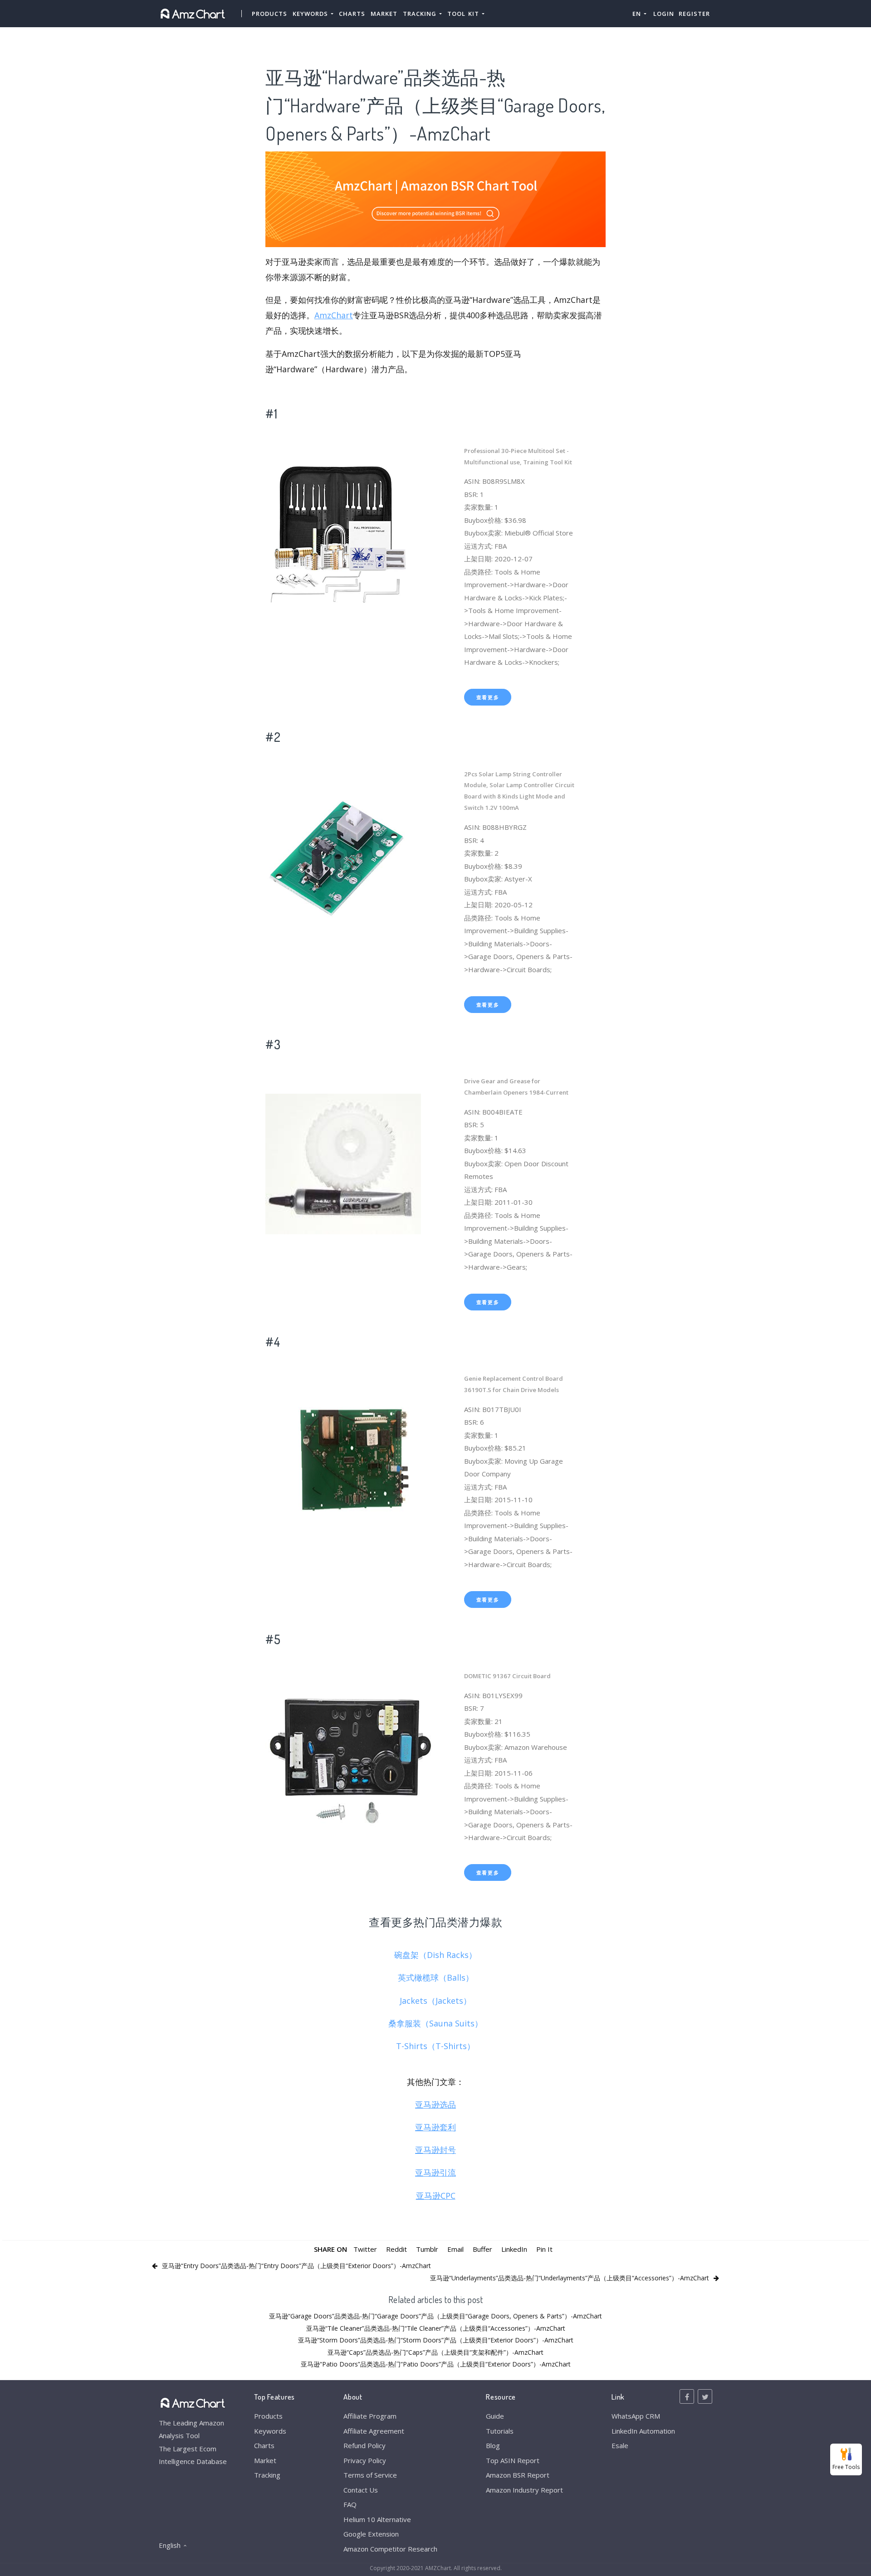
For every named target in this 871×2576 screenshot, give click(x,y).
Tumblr (427, 2249)
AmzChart (334, 315)
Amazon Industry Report (524, 2490)
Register (694, 14)
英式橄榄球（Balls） (436, 1977)
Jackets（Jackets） (435, 2001)
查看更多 (488, 697)
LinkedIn (514, 2249)
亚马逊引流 (435, 2172)
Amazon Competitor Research (390, 2549)
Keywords (270, 2431)
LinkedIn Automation (643, 2431)
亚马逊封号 (435, 2150)
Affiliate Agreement (374, 2431)
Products (269, 14)
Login (664, 14)
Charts (352, 14)
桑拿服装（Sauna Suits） (435, 2023)
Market (384, 14)
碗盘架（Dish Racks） (435, 1955)
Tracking (267, 2475)
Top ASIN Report (513, 2460)
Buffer (482, 2249)
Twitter (365, 2249)
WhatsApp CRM (636, 2416)
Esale (620, 2445)
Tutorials (500, 2431)
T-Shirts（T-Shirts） (435, 2046)
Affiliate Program (370, 2416)
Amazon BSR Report (518, 2475)
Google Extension (371, 2534)
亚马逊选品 (435, 2104)
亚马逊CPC (436, 2196)
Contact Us (361, 2490)
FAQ (350, 2504)
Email (455, 2249)
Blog (493, 2445)
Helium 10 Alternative (377, 2519)
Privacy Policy (365, 2460)
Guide (495, 2416)
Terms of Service (370, 2475)
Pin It (544, 2249)
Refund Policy (365, 2445)
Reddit (396, 2249)
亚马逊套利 (435, 2127)
